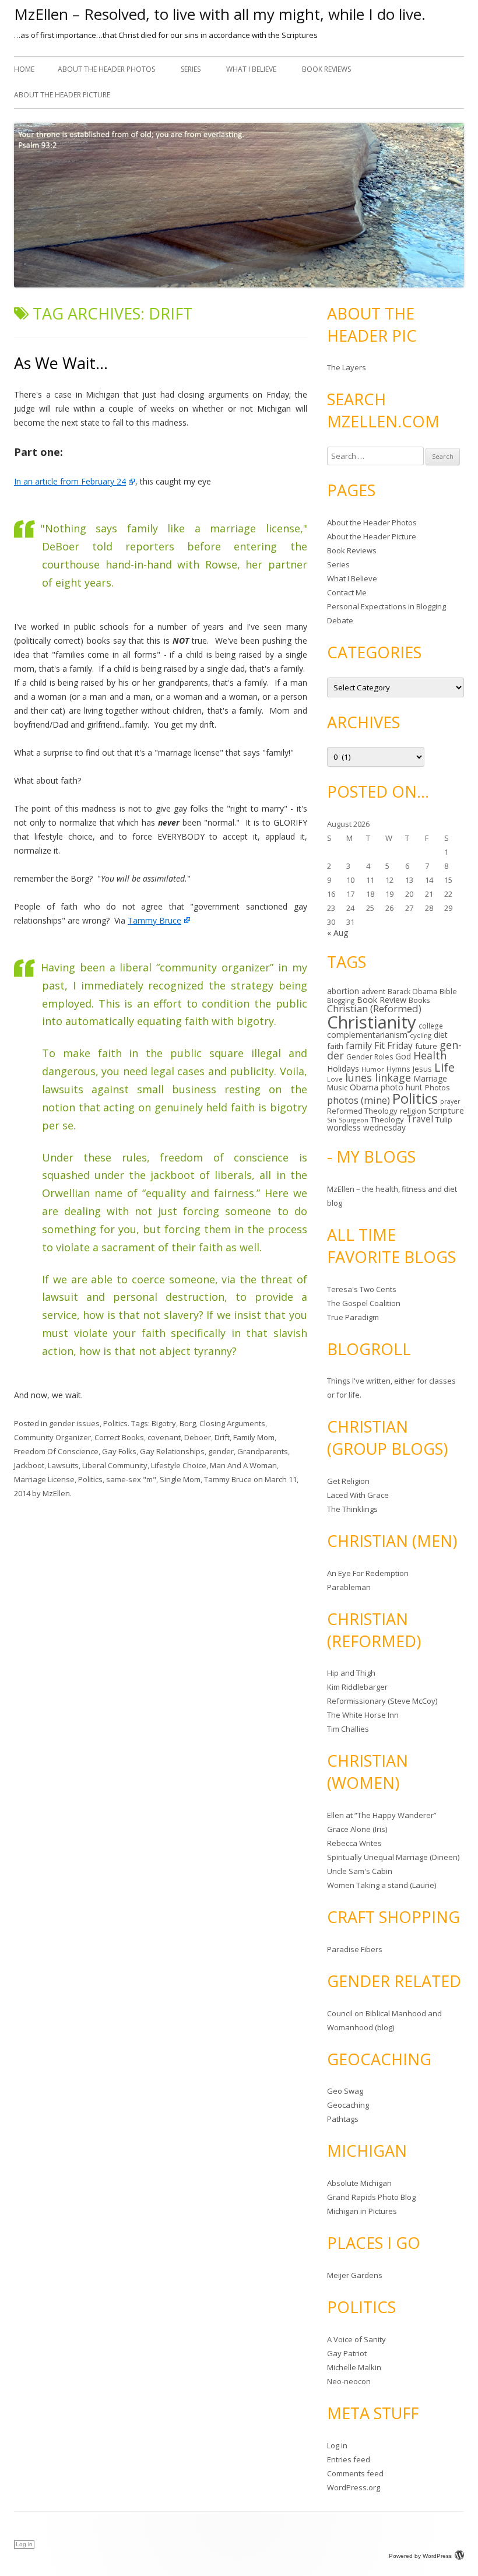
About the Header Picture (62, 95)
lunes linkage (378, 1078)
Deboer (198, 1437)
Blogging (341, 1000)
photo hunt (402, 1087)
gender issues (74, 1423)
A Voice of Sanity (356, 2339)
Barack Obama (412, 992)
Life (444, 1067)
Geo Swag (345, 2091)
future (426, 1046)
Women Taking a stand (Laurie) (382, 1885)
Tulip (444, 1119)
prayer (450, 1101)
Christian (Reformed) (374, 1008)
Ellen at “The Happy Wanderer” (382, 1815)
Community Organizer (52, 1437)
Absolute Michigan (359, 2183)
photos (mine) (358, 1100)
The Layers (347, 367)
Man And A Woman (243, 1465)
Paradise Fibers (355, 1949)
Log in (337, 2445)
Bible (448, 991)
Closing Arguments (232, 1423)
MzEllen (56, 1493)
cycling (421, 1035)
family (359, 1045)
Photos (437, 1087)
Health (430, 1055)
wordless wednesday (366, 1127)
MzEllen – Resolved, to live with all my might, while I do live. (220, 14)
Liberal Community (115, 1465)
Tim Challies (348, 1729)
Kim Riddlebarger (357, 1687)
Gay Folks (119, 1451)
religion (413, 1111)
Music (337, 1087)
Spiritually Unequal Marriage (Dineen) (393, 1857)
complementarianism (367, 1035)
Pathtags (343, 2119)
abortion (343, 991)
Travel (420, 1119)
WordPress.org (354, 2487)
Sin (332, 1120)
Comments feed (355, 2473)
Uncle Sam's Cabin (360, 1871)
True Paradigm (353, 1317)
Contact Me (347, 592)
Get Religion (348, 1481)
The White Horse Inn (363, 1715)
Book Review (382, 1000)
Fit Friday (393, 1045)
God (403, 1056)
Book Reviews (326, 69)
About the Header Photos (106, 69)
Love (335, 1079)
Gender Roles (370, 1057)
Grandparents (263, 1451)
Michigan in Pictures (362, 2211)
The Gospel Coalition (364, 1303)
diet (441, 1035)
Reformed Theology (362, 1111)
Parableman (349, 1587)
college (431, 1026)
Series (191, 69)
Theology (387, 1119)
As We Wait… (61, 363)
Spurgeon (354, 1120)
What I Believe (251, 69)
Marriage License (44, 1479)
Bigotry (164, 1423)
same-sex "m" (131, 1479)
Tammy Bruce (154, 920)
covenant (164, 1437)
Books (419, 1000)
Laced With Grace (358, 1495)
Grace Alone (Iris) (357, 1829)
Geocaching (348, 2105)
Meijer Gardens (355, 2275)
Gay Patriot (347, 2353)
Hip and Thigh (351, 1673)
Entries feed (349, 2459)
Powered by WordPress (420, 2556)
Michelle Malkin (354, 2367)
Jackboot (29, 1465)
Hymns (398, 1069)
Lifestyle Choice (179, 1465)
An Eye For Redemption (368, 1573)
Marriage (430, 1078)
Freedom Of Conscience (56, 1451)
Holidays (343, 1068)
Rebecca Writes (354, 1843)
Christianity (372, 1022)
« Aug (338, 933)
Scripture (446, 1110)
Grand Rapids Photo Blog (371, 2197)
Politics (115, 1423)
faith (335, 1046)
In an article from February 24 (70, 481)
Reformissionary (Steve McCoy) (382, 1701)
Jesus (422, 1069)
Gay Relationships (172, 1451)
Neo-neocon (349, 2381)
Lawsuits (63, 1465)
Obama (364, 1087)
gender (221, 1451)
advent (373, 992)
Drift (222, 1437)
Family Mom (254, 1437)
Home (24, 69)
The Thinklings (352, 1509)
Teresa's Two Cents (362, 1289)
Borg (188, 1423)
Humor (373, 1069)
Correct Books (119, 1437)
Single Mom (180, 1479)
